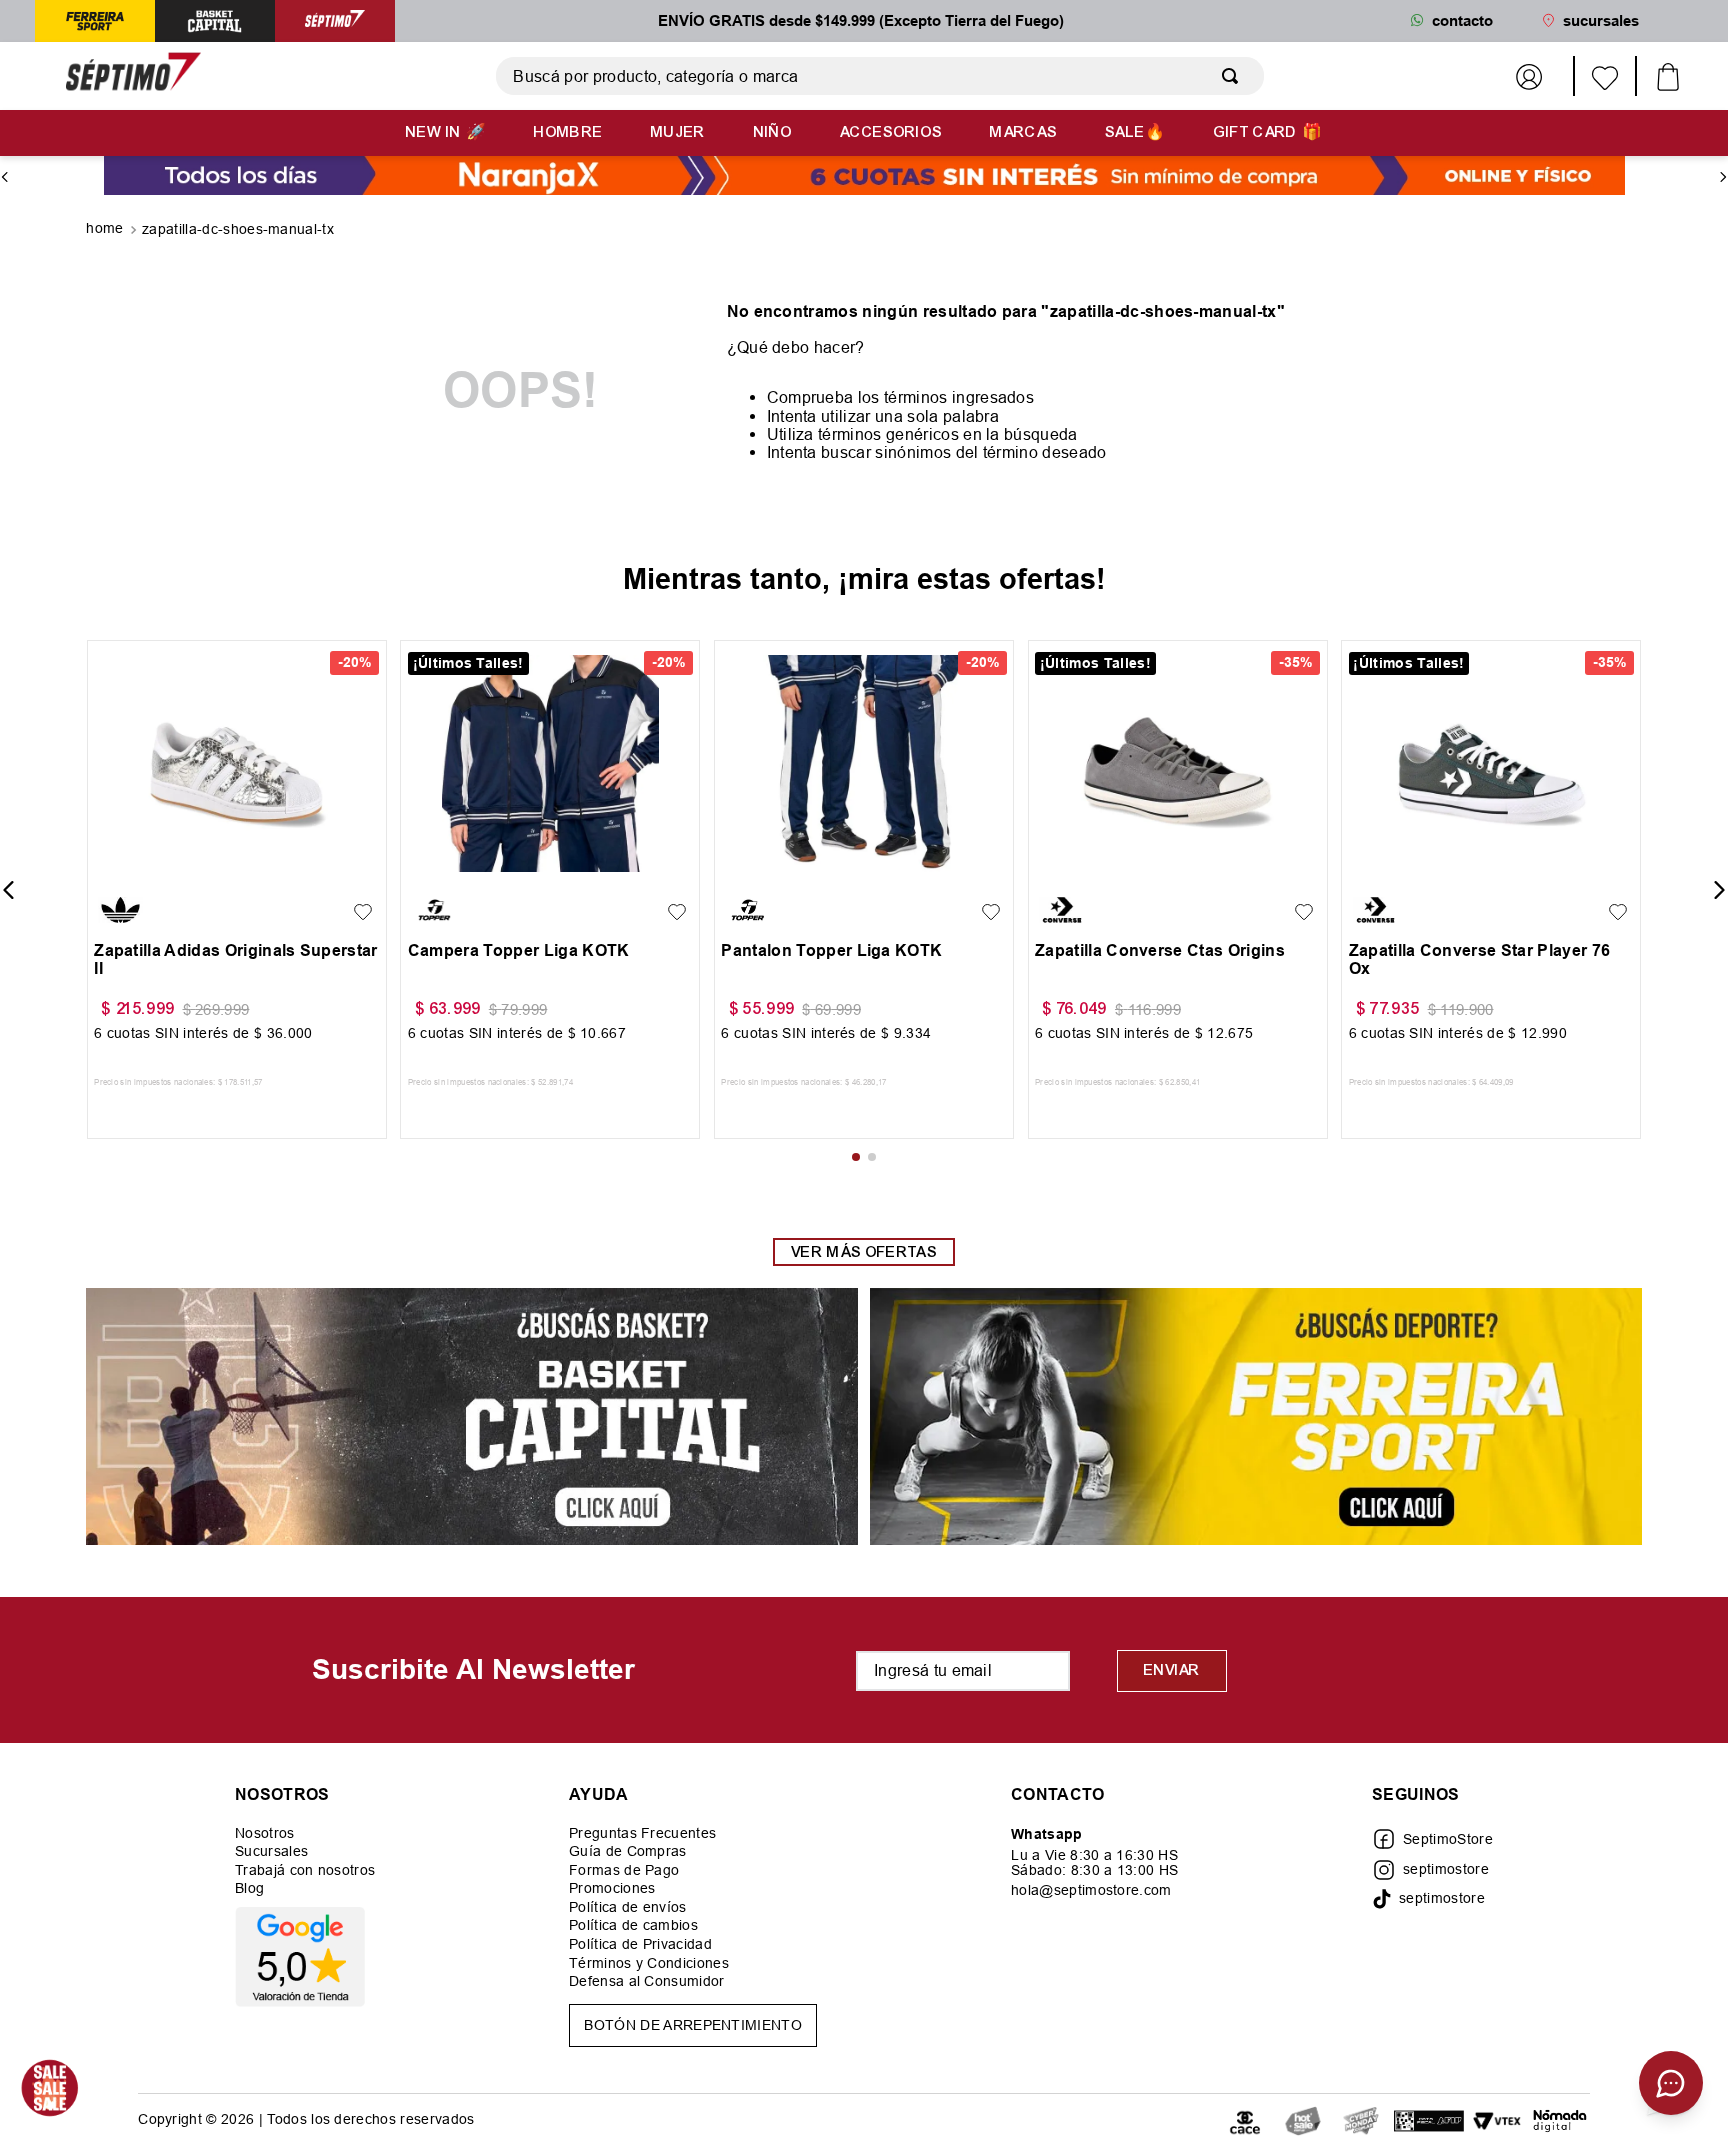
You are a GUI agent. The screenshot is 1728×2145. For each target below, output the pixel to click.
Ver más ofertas (864, 1252)
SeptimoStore (1448, 1839)
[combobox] (880, 76)
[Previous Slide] (5, 177)
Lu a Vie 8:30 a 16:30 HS (1094, 1855)
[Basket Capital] (472, 1418)
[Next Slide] (1723, 177)
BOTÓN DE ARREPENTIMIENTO (693, 2025)
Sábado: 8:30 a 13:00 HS (1094, 1870)
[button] (114, 867)
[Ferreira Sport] (1256, 1418)
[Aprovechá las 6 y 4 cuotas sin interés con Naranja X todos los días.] (864, 177)
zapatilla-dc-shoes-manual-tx (238, 229)
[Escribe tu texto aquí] (1303, 2119)
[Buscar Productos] (1234, 76)
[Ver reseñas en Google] (305, 1957)
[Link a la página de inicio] (106, 230)
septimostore (1446, 1869)
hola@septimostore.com (1091, 1890)
